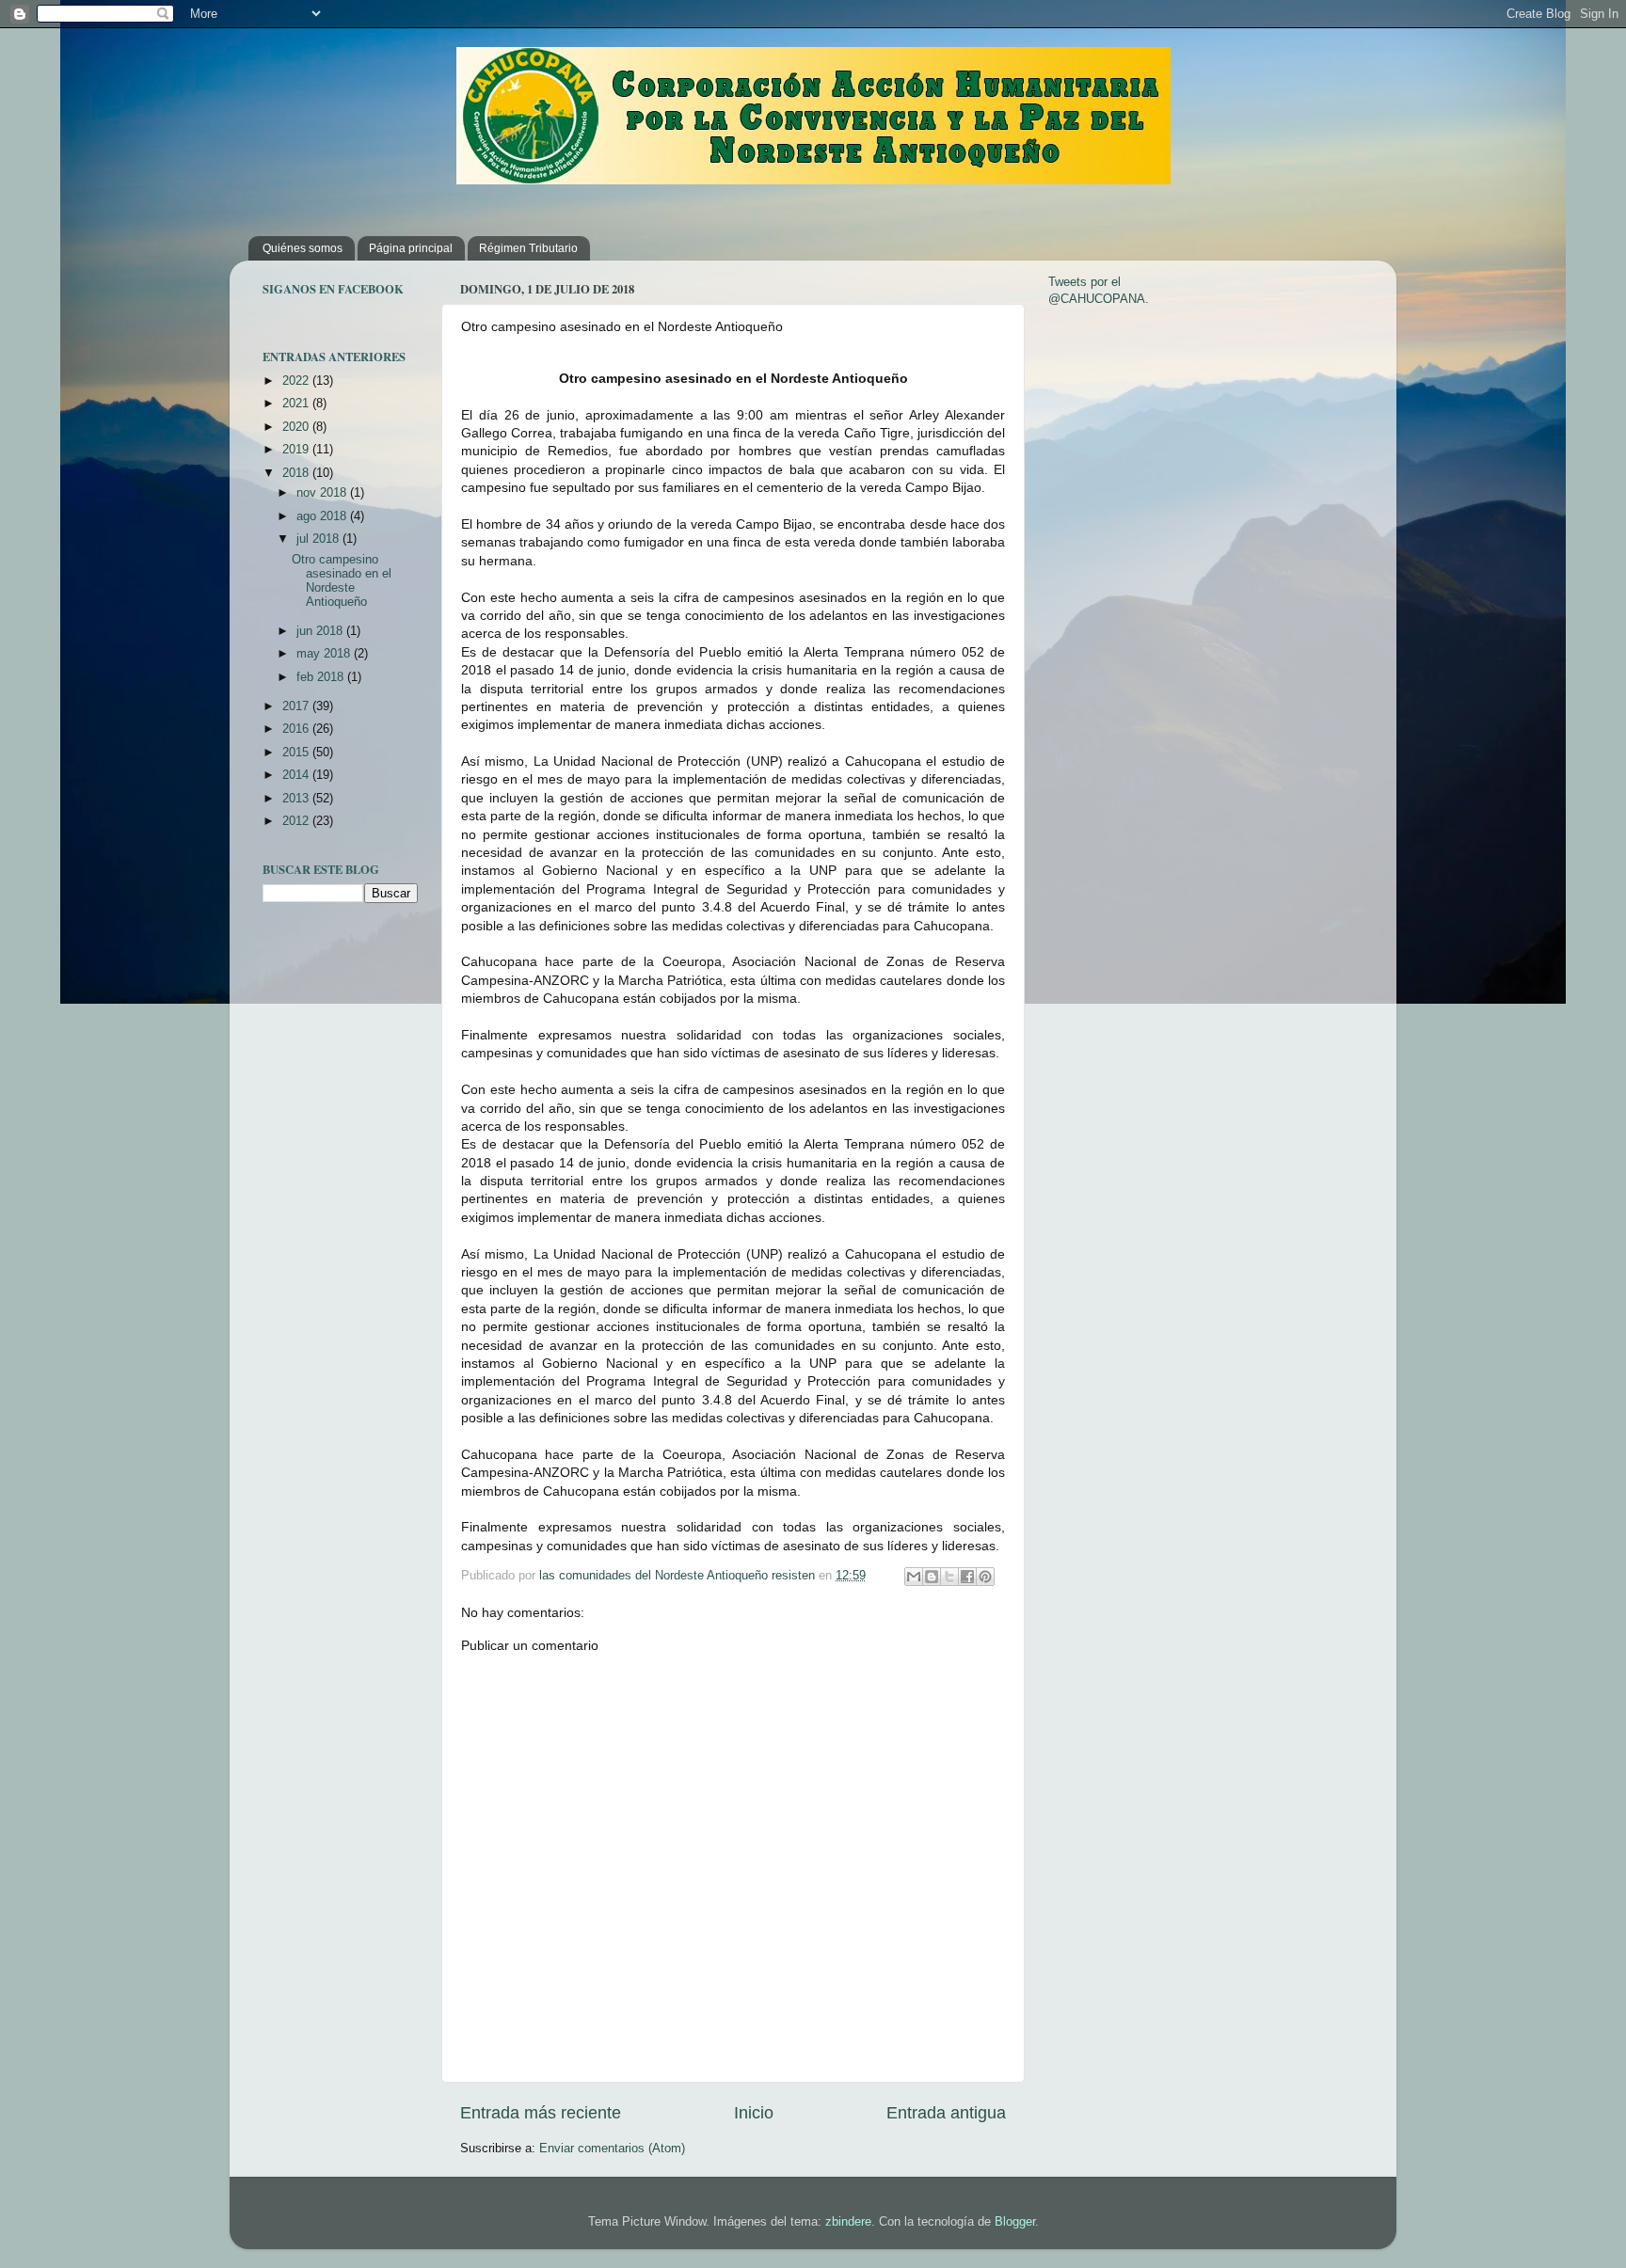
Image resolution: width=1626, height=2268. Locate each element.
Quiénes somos (303, 248)
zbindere (848, 2222)
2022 (297, 381)
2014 (297, 775)
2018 (297, 473)
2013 (297, 799)
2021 (297, 404)
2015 (297, 753)
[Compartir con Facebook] (967, 1577)
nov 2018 (323, 493)
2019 (297, 450)
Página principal (411, 248)
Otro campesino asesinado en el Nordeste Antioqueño (342, 581)
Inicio (754, 2113)
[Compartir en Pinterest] (985, 1577)
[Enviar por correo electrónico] (914, 1577)
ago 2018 (323, 516)
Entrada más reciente (541, 2113)
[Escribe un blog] (932, 1577)
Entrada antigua (946, 2113)
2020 (297, 427)
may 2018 (325, 654)
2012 (297, 821)
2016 (297, 729)
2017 (297, 706)
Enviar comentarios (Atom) (612, 2149)
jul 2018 (319, 539)
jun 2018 (321, 631)
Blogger (1015, 2222)
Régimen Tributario (528, 248)
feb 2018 (322, 677)
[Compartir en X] (949, 1577)
